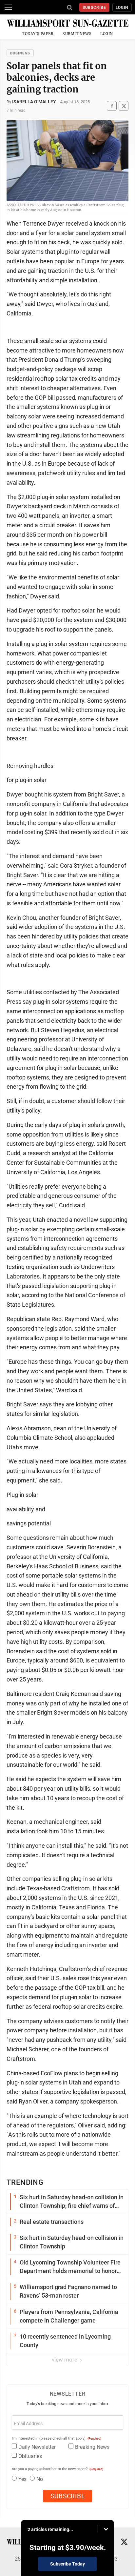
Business (20, 53)
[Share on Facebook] (112, 106)
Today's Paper (38, 34)
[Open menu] (8, 7)
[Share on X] (124, 106)
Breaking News (92, 2447)
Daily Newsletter (37, 2447)
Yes (22, 2479)
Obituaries (30, 2456)
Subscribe (95, 8)
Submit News (77, 34)
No (40, 2479)
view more (65, 2360)
